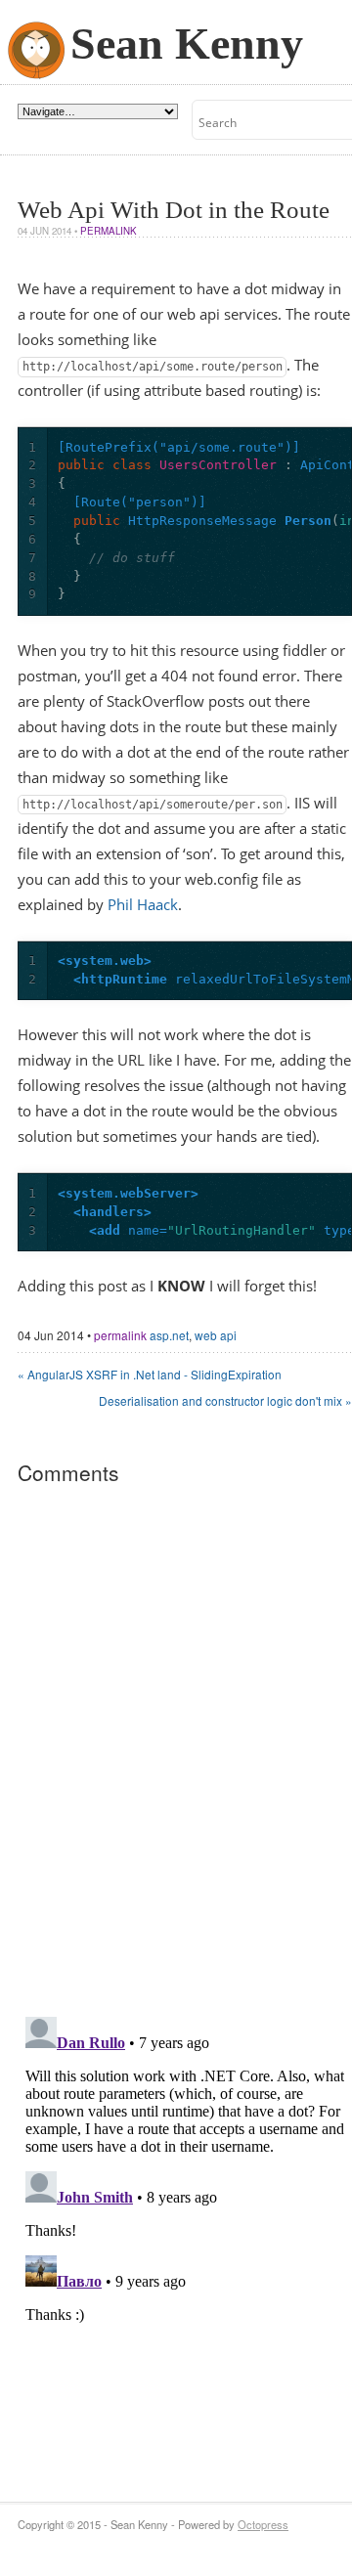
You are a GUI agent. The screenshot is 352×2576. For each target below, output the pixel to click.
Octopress (263, 2524)
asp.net (169, 1335)
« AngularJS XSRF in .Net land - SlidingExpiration (150, 1374)
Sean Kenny (187, 44)
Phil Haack (143, 905)
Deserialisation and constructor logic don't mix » (225, 1400)
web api (216, 1335)
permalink (109, 231)
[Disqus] (185, 1749)
